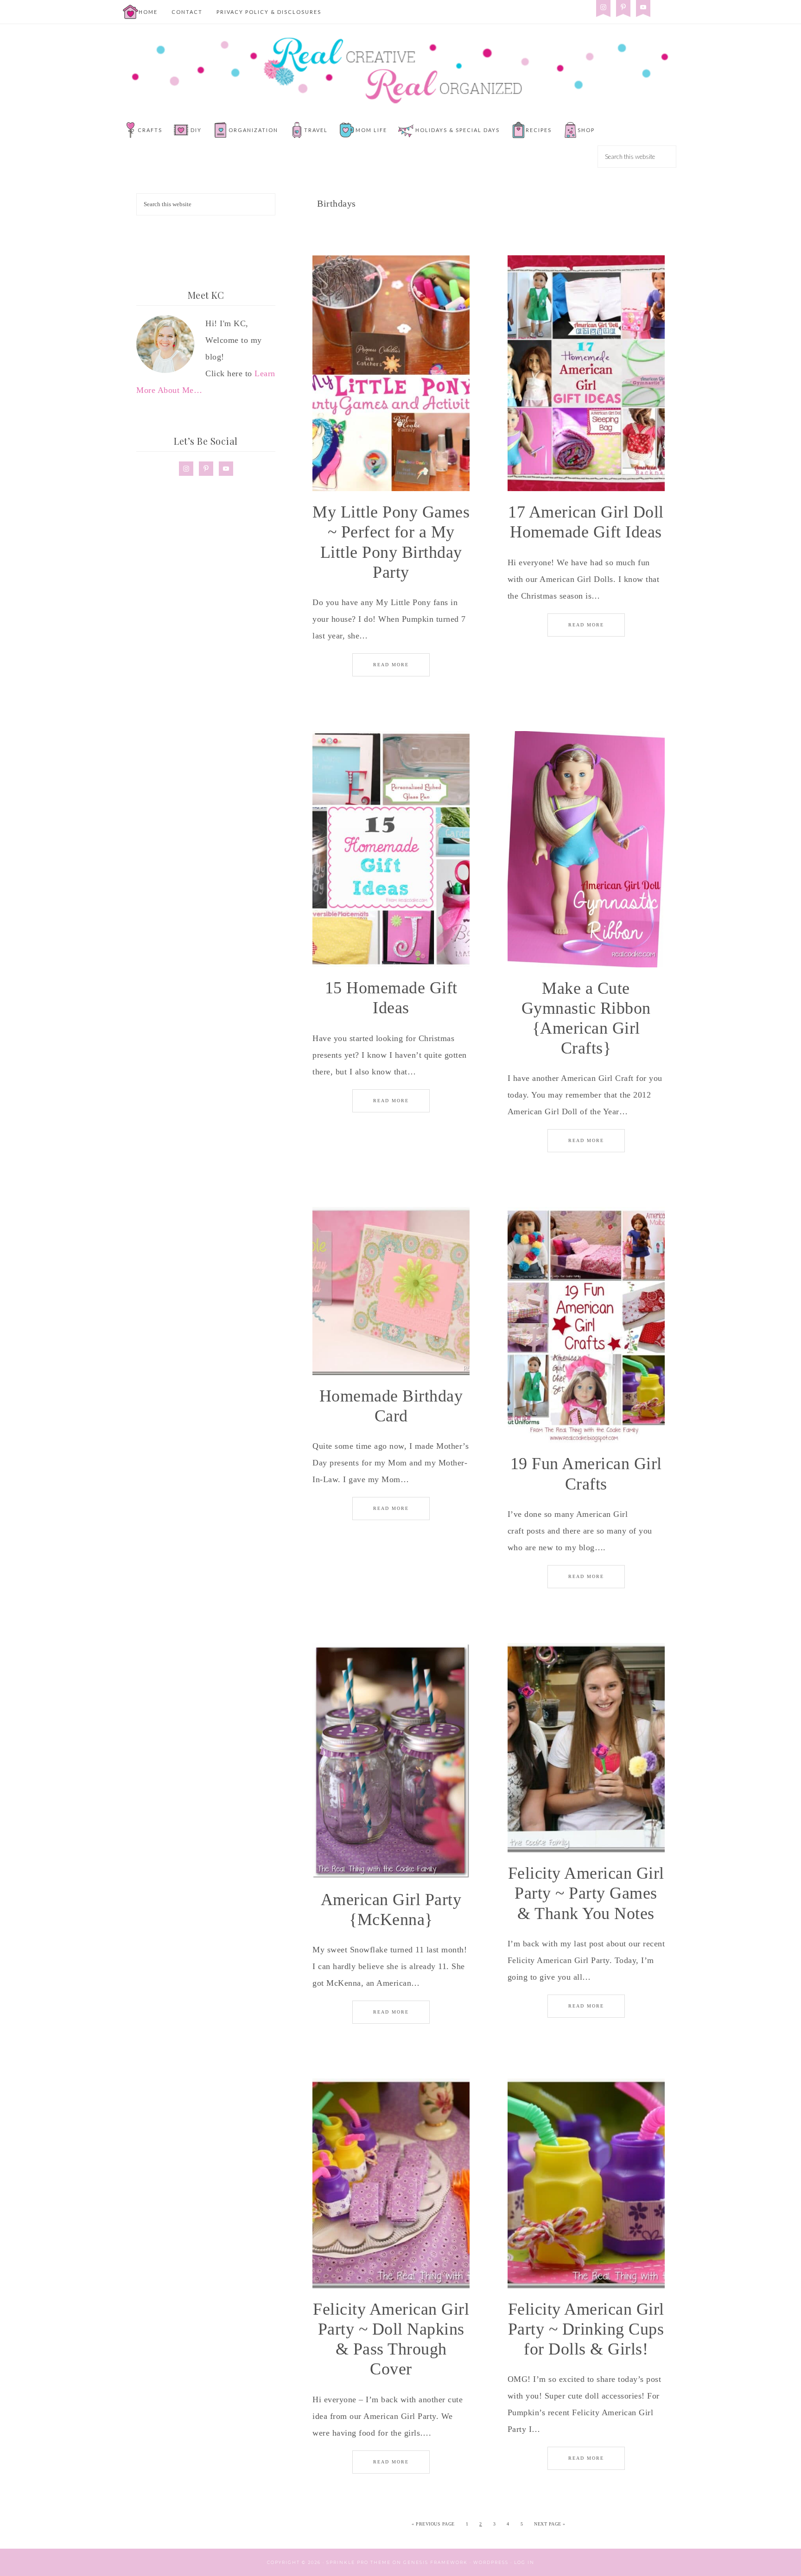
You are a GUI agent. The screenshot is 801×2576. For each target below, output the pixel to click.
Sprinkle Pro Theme (359, 2562)
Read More (391, 665)
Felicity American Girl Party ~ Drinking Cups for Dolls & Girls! (586, 2329)
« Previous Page (433, 2524)
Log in (524, 2562)
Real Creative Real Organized (400, 70)
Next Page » (550, 2524)
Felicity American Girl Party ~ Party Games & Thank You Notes (586, 1893)
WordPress (491, 2562)
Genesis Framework (435, 2562)
